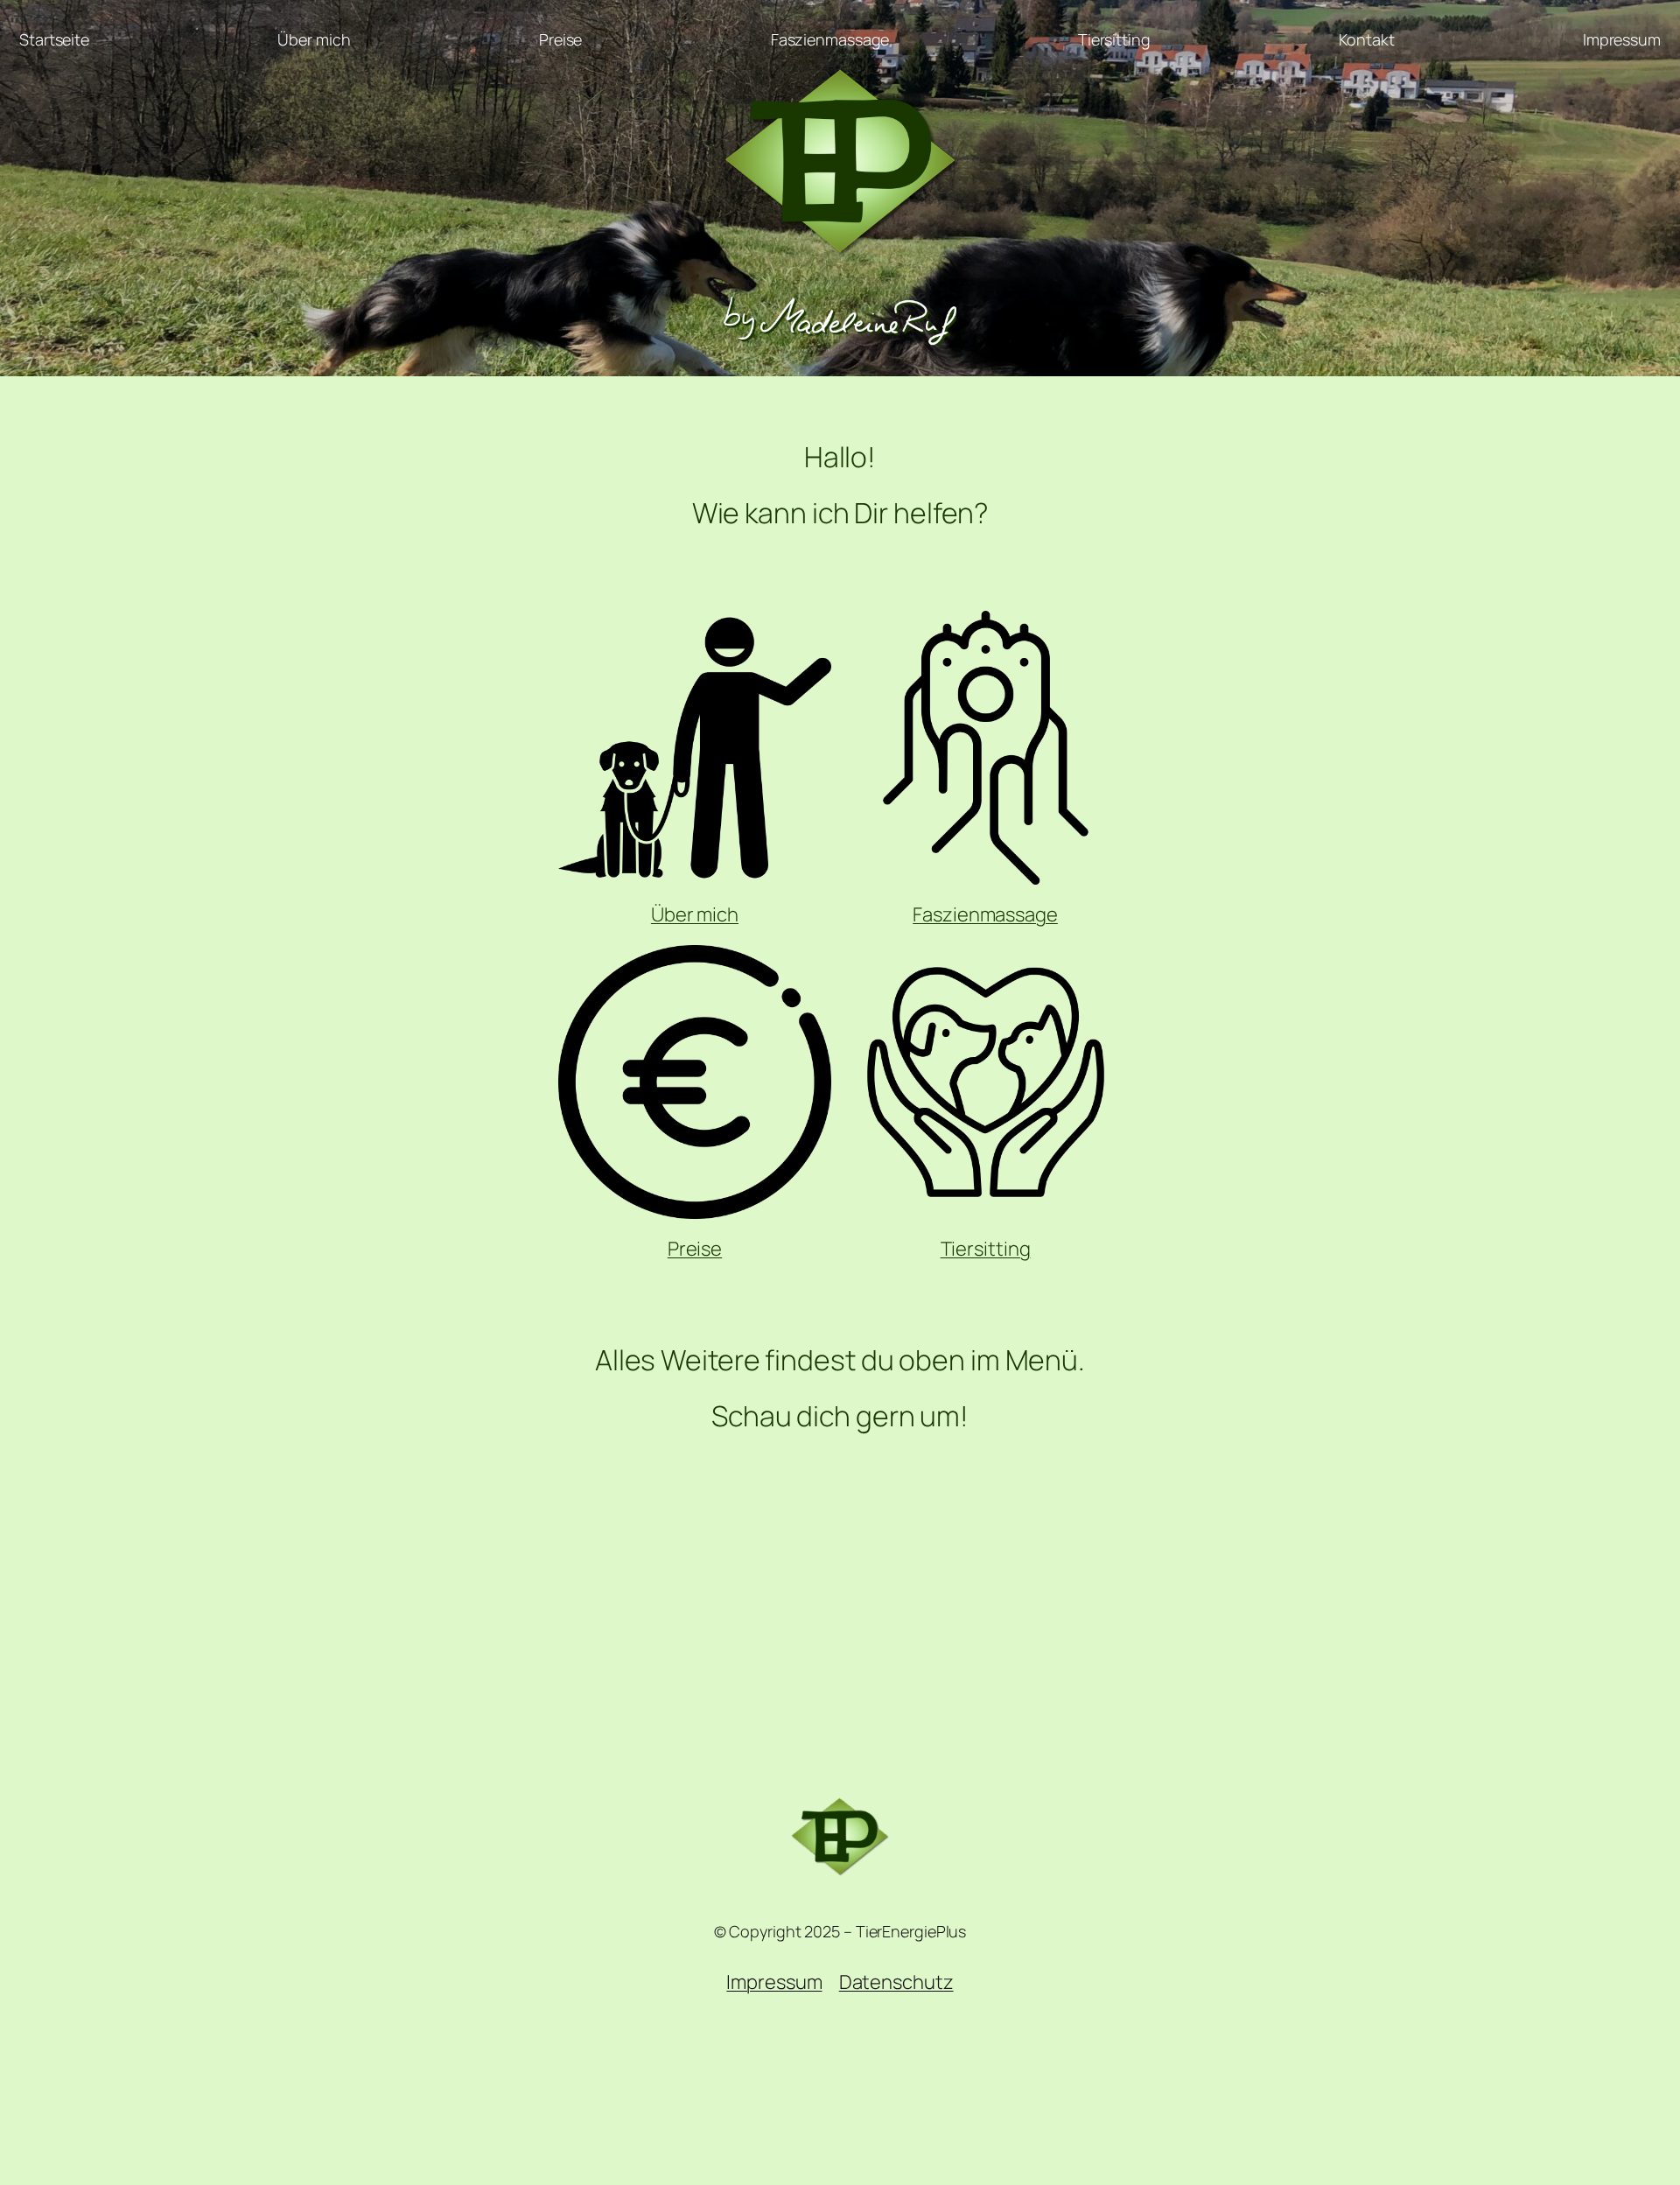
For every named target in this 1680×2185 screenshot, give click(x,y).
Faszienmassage (985, 914)
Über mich (695, 914)
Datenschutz (896, 1982)
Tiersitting (986, 1249)
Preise (695, 1249)
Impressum (774, 1982)
